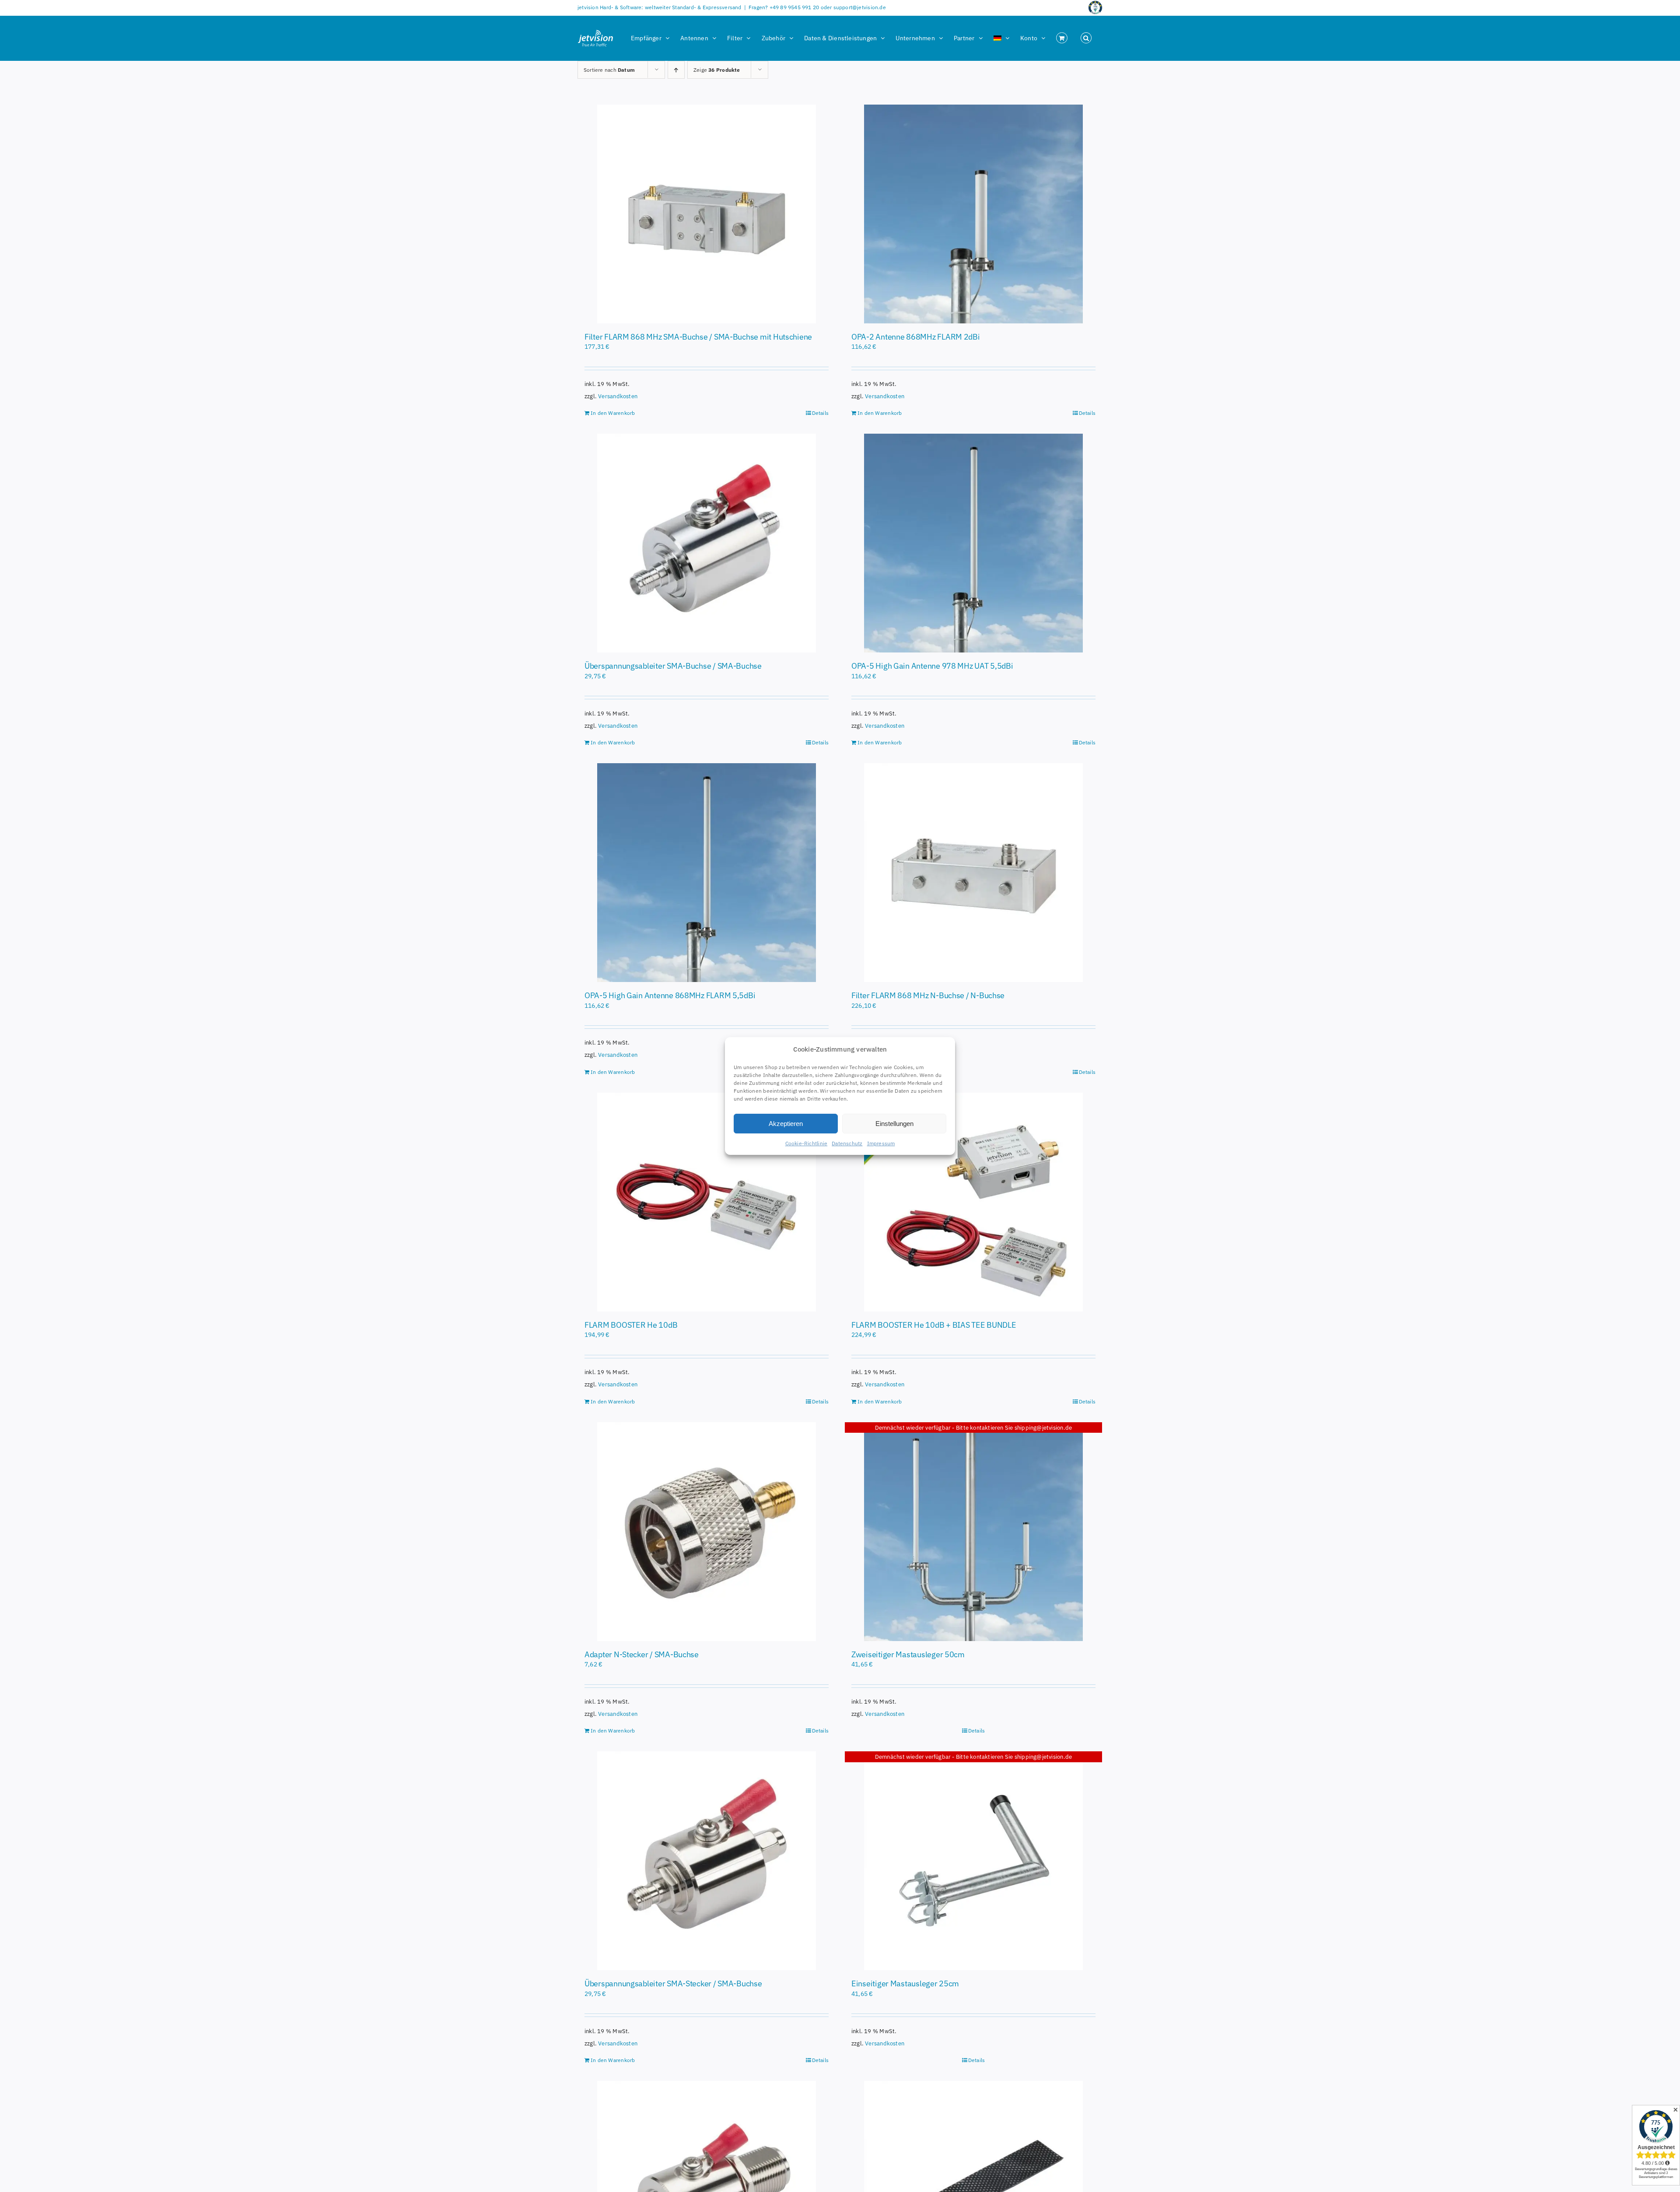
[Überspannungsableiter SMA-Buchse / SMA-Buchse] (707, 543)
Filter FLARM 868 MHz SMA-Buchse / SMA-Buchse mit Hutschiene (698, 337)
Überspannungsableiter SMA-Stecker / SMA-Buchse (673, 1983)
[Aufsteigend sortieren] (676, 70)
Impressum (881, 1143)
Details (820, 413)
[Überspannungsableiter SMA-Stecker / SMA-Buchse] (707, 1861)
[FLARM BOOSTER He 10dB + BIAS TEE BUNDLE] (973, 1202)
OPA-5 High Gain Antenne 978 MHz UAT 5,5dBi (932, 666)
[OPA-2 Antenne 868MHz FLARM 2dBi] (973, 214)
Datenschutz (847, 1143)
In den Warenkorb (613, 413)
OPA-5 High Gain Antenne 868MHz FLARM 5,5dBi (670, 995)
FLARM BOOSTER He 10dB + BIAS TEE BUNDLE (934, 1325)
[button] (1086, 38)
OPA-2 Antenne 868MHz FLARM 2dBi (916, 337)
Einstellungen (894, 1124)
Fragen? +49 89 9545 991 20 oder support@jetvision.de (817, 7)
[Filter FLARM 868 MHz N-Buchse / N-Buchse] (973, 873)
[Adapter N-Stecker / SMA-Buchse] (707, 1532)
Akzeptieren (786, 1124)
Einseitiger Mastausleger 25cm (905, 1983)
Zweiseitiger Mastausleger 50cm (908, 1654)
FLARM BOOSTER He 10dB (631, 1325)
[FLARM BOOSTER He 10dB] (707, 1202)
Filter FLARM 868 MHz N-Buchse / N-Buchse (928, 995)
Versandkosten (618, 396)
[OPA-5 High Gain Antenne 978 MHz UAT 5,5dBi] (973, 543)
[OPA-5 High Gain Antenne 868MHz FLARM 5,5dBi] (707, 873)
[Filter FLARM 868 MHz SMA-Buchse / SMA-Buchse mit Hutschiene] (707, 214)
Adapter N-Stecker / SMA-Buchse (642, 1654)
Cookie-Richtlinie (807, 1143)
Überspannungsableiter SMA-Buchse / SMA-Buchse (673, 666)
